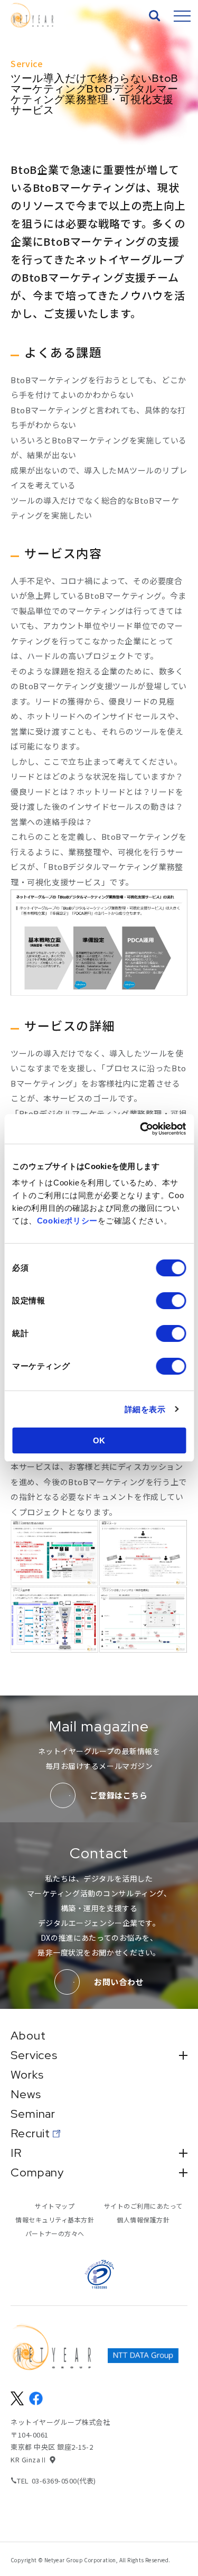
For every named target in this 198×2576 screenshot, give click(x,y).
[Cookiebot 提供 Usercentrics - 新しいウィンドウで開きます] (141, 1129)
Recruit (30, 2134)
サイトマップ (55, 2206)
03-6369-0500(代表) (64, 2481)
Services (34, 2055)
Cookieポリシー (67, 1221)
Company (37, 2173)
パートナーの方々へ (55, 2233)
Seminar (33, 2114)
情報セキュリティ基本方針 (55, 2220)
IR (16, 2153)
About (28, 2036)
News (26, 2095)
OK (99, 1440)
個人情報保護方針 (143, 2220)
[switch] (171, 1301)
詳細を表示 (145, 1409)
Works (27, 2075)
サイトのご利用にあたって (143, 2206)
